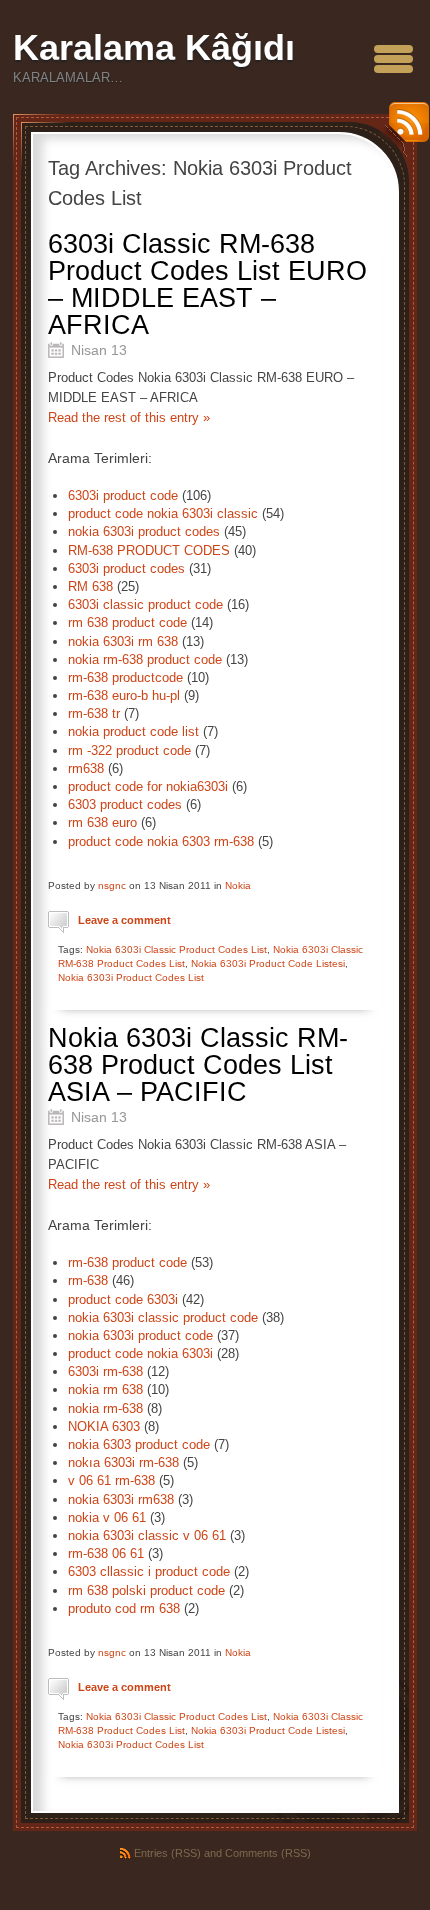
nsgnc (112, 885)
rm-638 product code (127, 1262)
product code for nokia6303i (148, 786)
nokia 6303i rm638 (121, 1499)
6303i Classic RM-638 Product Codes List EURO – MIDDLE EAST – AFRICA (207, 284)
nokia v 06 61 (107, 1517)
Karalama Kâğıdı (154, 47)
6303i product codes (126, 568)
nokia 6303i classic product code (163, 1317)
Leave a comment (124, 920)
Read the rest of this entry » (129, 417)
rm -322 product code (129, 750)
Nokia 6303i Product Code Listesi (268, 963)
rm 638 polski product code (146, 1590)
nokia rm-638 (105, 1408)
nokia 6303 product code (139, 1444)
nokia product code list (133, 731)
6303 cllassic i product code (149, 1571)
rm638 (86, 768)
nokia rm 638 (105, 1389)
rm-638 (88, 1280)
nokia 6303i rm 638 (123, 641)
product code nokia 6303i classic (163, 513)
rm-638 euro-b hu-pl (124, 695)
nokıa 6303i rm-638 (123, 1462)
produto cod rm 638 (124, 1608)
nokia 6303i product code (140, 1335)
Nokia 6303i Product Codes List (131, 977)
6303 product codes (125, 804)
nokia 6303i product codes (144, 531)
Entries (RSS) (167, 1853)
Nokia (238, 885)
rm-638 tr (94, 713)
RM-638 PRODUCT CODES (149, 550)
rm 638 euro (102, 822)
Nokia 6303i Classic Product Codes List (176, 949)
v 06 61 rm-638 (111, 1480)
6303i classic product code (145, 604)
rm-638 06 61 (106, 1553)
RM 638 (90, 586)
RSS (404, 129)
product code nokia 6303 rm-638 (161, 841)
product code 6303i (123, 1299)
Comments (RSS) (268, 1853)
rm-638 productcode (125, 677)
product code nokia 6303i (140, 1353)
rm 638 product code (127, 622)
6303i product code (123, 495)
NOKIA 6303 (104, 1426)
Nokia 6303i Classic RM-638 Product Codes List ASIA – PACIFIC (198, 1065)
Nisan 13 (99, 350)
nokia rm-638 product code (145, 659)
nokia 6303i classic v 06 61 (147, 1535)
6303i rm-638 (105, 1371)
